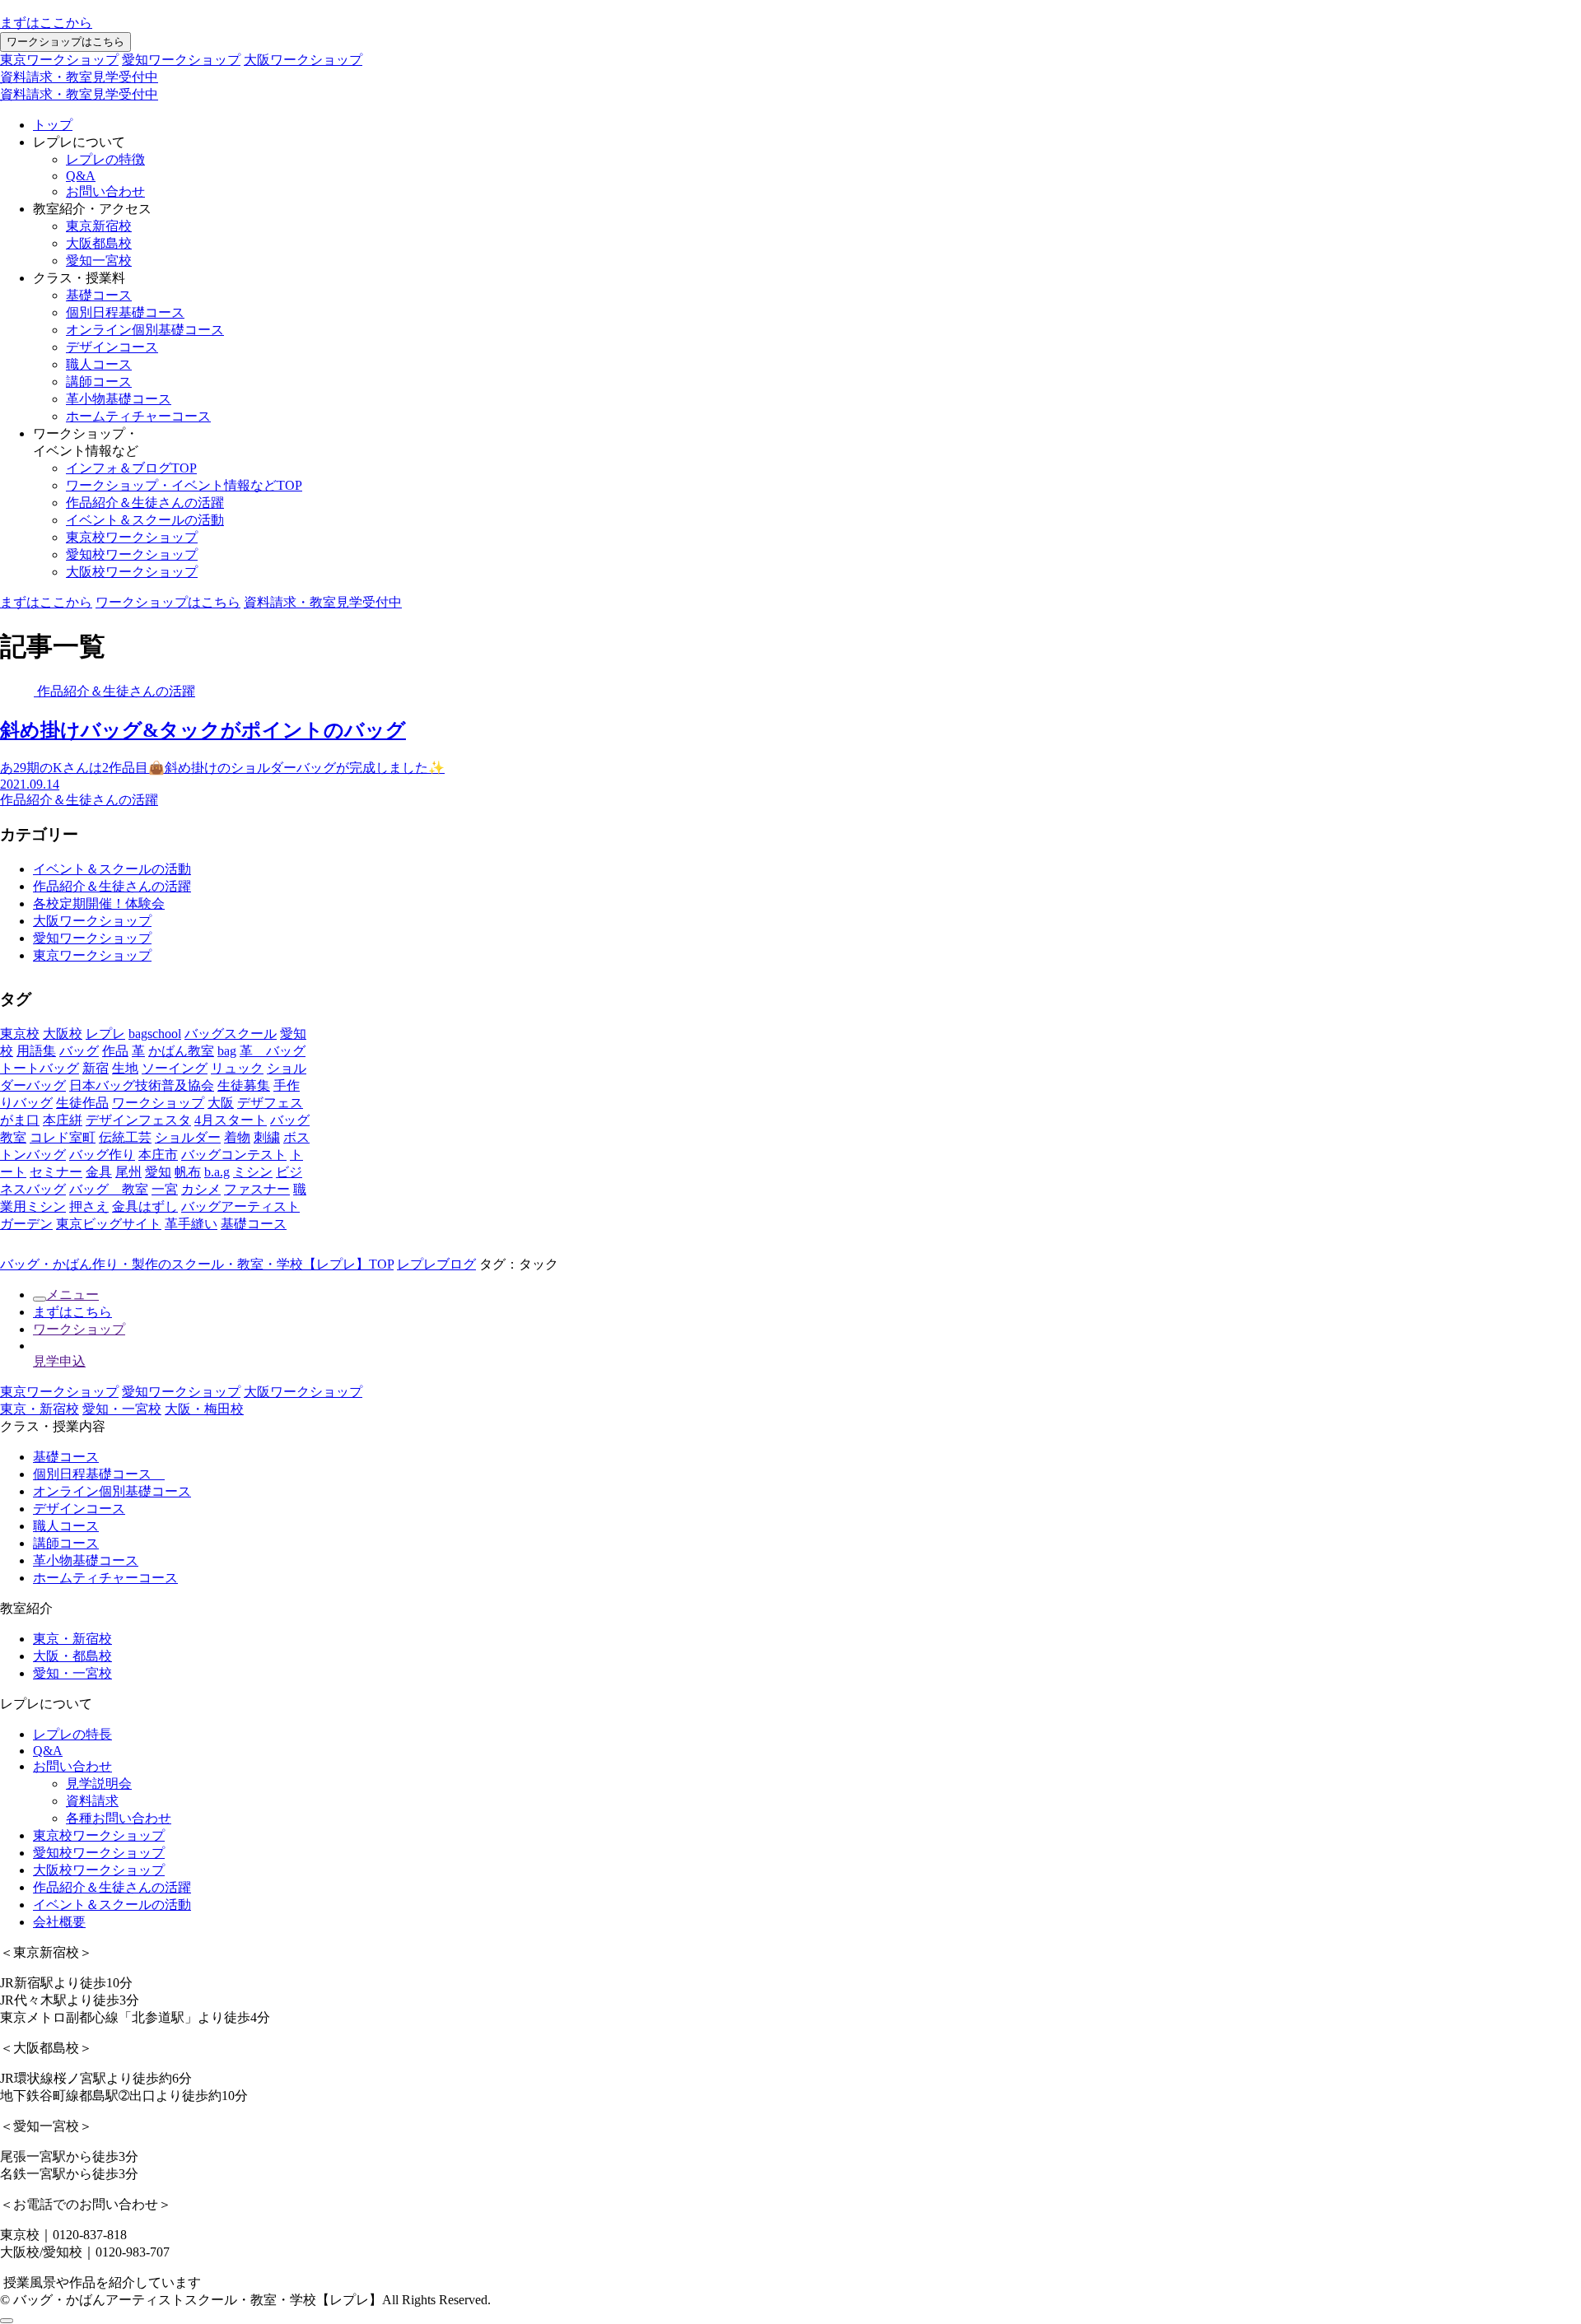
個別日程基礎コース (125, 312)
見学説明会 (99, 1784)
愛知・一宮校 (122, 1409)
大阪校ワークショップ (132, 572)
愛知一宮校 (99, 261)
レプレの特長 (72, 1734)
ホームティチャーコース (138, 416)
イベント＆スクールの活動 (145, 520)
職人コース (99, 364)
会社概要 (59, 1922)
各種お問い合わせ (119, 1818)
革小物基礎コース (119, 399)
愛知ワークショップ (181, 60)
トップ (53, 125)
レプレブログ (436, 1264)
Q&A (81, 176)
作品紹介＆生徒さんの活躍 (145, 503)
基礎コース (99, 295)
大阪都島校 (99, 243)
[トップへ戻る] (7, 2321)
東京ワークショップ (59, 60)
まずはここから (46, 23)
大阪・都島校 (72, 1656)
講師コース (99, 382)
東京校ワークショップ (132, 537)
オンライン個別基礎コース (145, 330)
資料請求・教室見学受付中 (79, 77)
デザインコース (112, 347)
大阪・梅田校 (204, 1409)
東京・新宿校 (40, 1409)
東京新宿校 (99, 226)
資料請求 (92, 1801)
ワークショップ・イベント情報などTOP (184, 485)
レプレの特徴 (105, 159)
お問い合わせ (105, 191)
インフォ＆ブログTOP (131, 468)
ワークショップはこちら (65, 42)
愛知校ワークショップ (132, 554)
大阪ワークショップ (303, 60)
